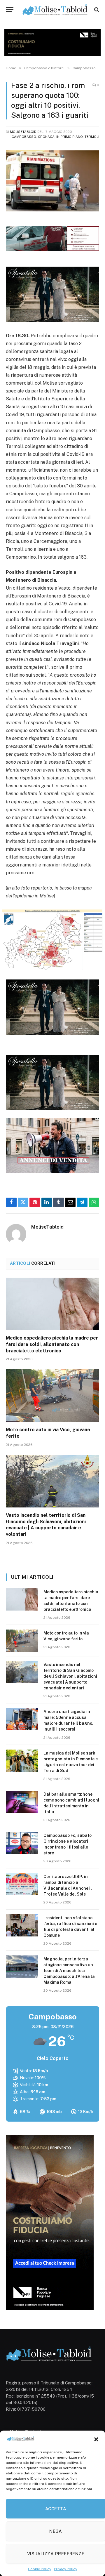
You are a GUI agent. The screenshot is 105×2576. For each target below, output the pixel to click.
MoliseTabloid (23, 132)
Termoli (92, 137)
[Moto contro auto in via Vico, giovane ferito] (52, 1396)
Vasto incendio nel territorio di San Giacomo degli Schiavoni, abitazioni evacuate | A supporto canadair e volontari (70, 1676)
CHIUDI (94, 2519)
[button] (96, 2439)
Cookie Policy (40, 2569)
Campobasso (24, 137)
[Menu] (10, 9)
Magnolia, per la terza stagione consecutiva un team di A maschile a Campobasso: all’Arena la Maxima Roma (69, 1971)
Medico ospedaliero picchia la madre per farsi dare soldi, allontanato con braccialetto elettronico (52, 1344)
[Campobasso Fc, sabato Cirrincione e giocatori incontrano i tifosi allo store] (22, 1843)
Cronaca (46, 137)
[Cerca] (96, 9)
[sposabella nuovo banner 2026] (52, 321)
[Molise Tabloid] (55, 9)
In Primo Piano (70, 137)
